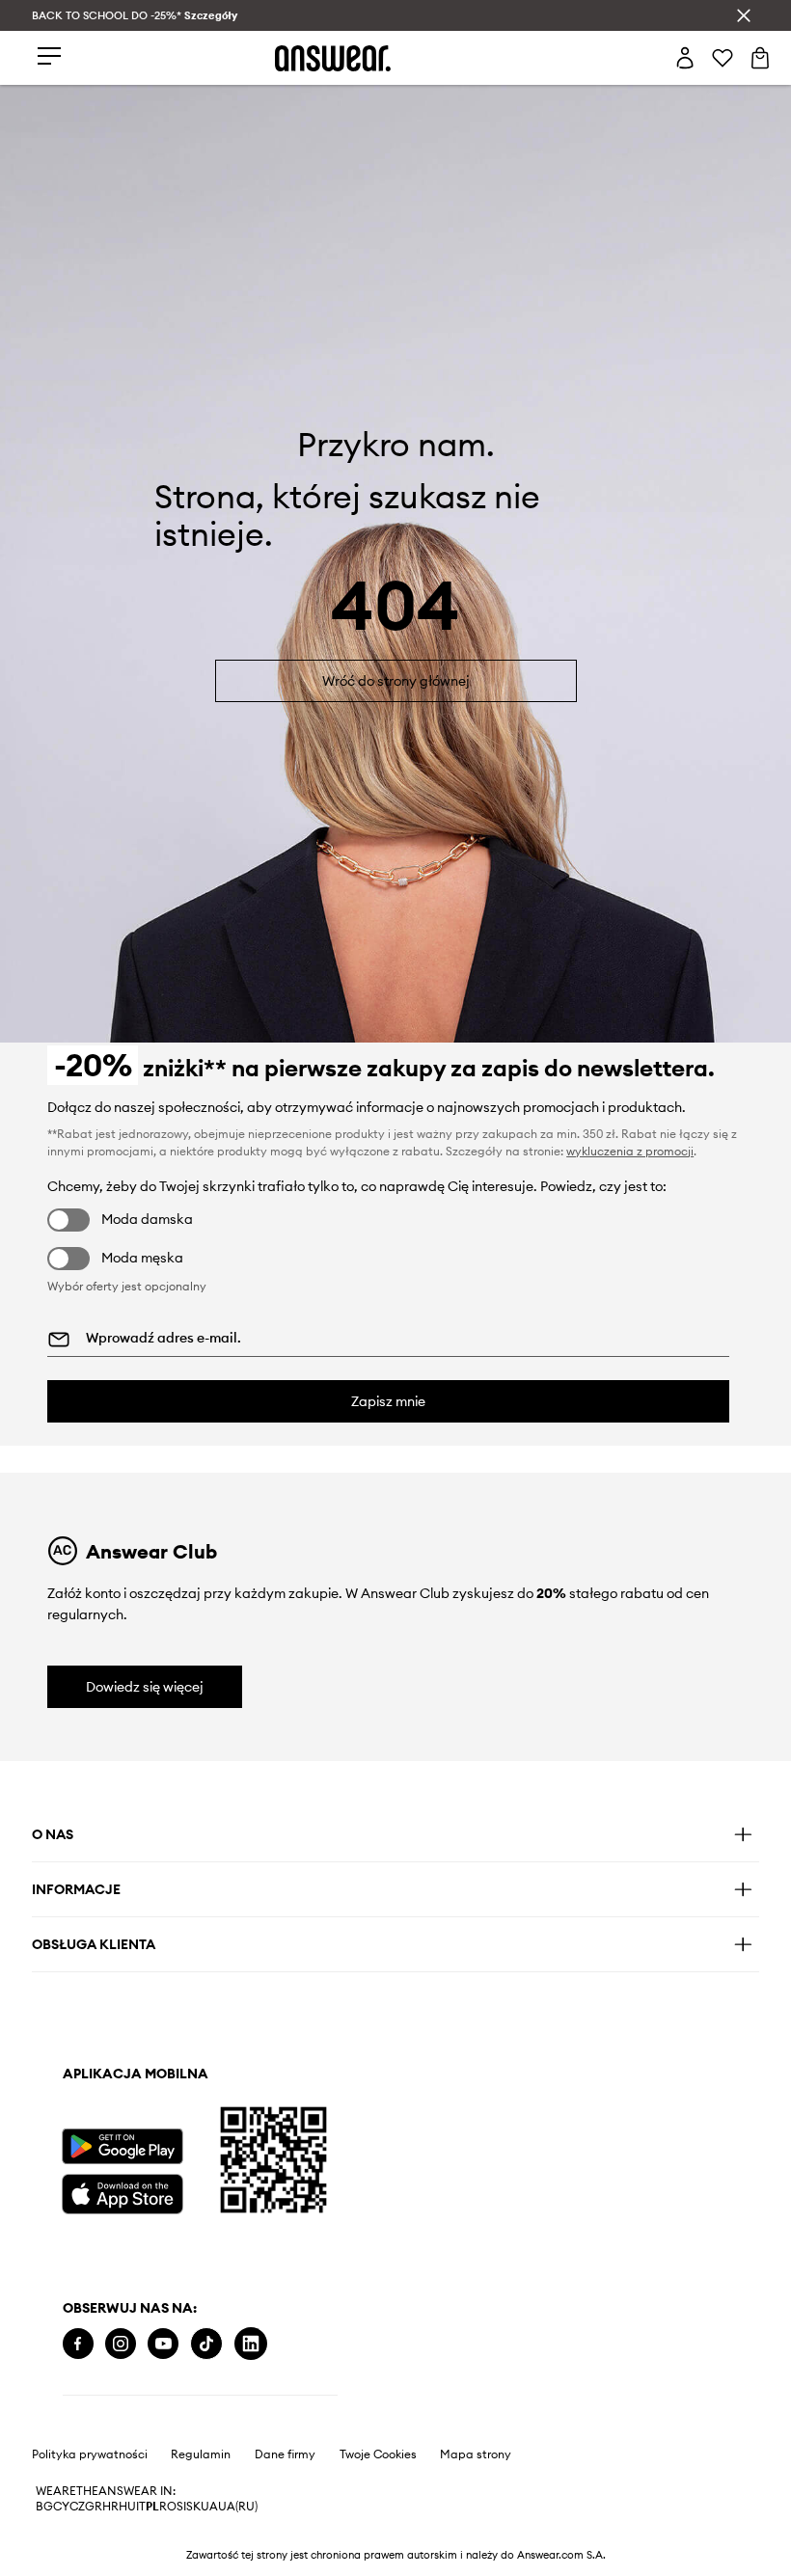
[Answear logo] (333, 58)
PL (152, 2507)
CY (61, 2507)
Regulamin (201, 2454)
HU (127, 2507)
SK (193, 2507)
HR (110, 2507)
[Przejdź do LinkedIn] (251, 2344)
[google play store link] (122, 2146)
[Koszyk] (760, 58)
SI (181, 2507)
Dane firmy (285, 2454)
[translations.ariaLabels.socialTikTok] (206, 2344)
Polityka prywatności (90, 2454)
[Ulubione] (723, 58)
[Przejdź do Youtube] (163, 2344)
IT (141, 2507)
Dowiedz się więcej (145, 1687)
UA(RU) (238, 2507)
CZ (77, 2507)
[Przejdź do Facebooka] (78, 2344)
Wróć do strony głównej (396, 681)
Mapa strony (476, 2454)
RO (168, 2507)
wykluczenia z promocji (630, 1151)
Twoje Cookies (378, 2454)
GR (94, 2507)
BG (44, 2507)
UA (209, 2507)
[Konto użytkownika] (685, 58)
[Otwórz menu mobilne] (49, 57)
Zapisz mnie (388, 1401)
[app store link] (122, 2192)
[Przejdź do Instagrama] (121, 2344)
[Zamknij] (744, 15)
